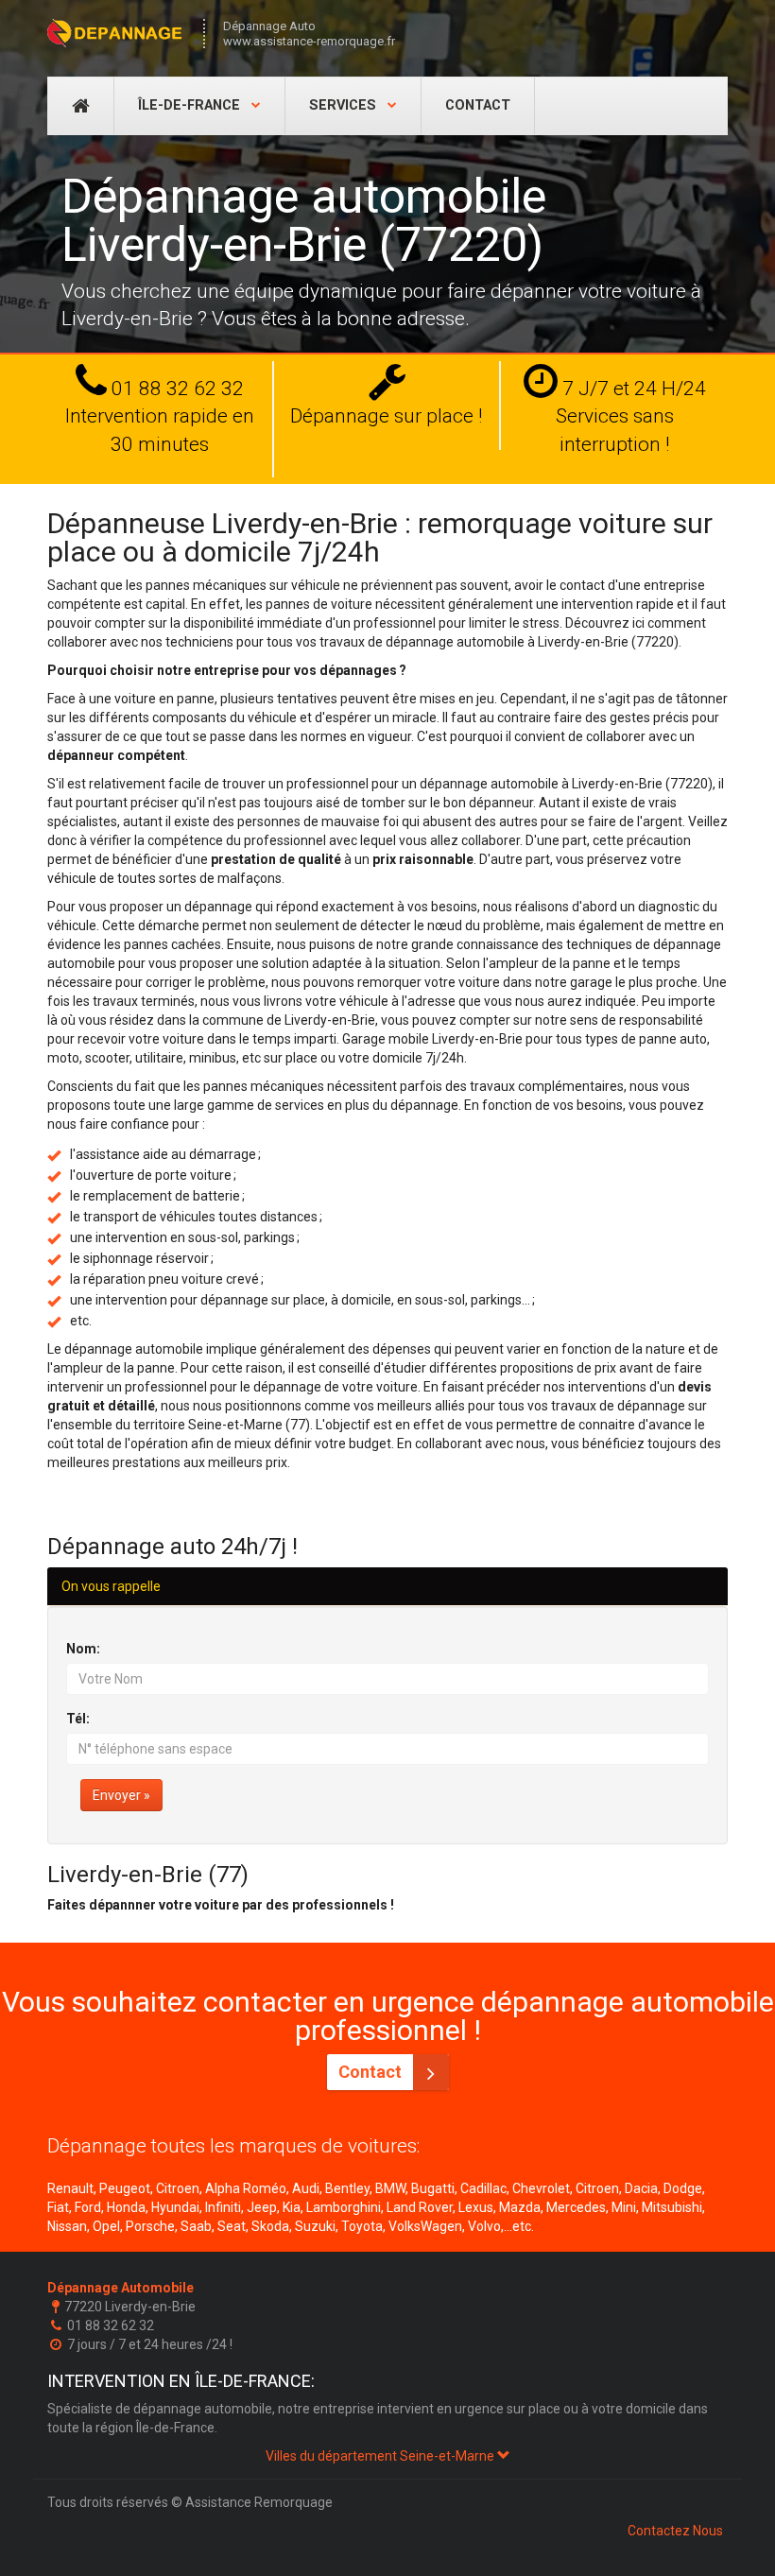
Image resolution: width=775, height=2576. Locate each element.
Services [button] (344, 105)
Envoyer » (121, 1795)
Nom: (83, 1649)
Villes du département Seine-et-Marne (381, 2456)
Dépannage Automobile (121, 2288)
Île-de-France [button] (191, 105)
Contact (478, 105)
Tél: (78, 1719)
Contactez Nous (675, 2531)
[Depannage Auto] (116, 33)
